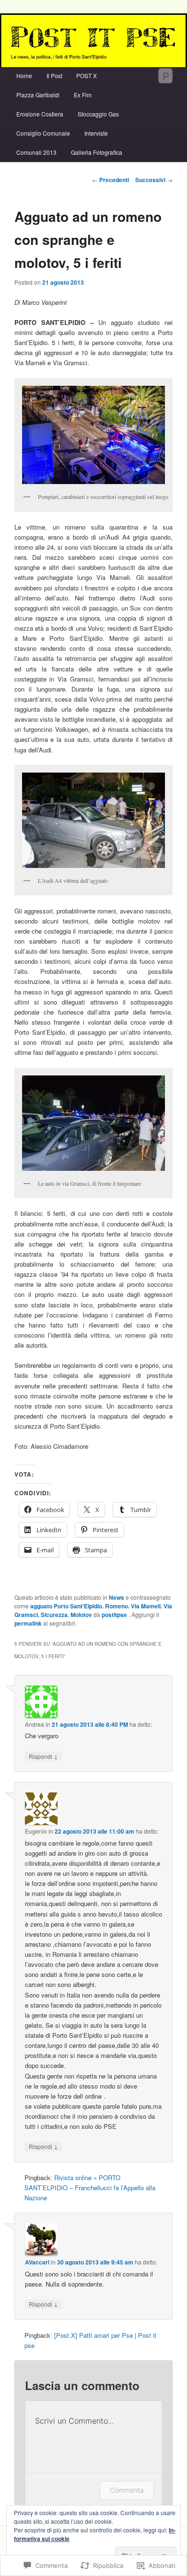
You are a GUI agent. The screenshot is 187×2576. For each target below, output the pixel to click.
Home (24, 75)
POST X (87, 75)
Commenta (127, 2490)
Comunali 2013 (36, 152)
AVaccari (37, 2262)
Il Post (54, 75)
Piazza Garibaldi (38, 95)
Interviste (96, 133)
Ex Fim (83, 95)
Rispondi (43, 1756)
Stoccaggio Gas (98, 114)
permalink (28, 1623)
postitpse (115, 1615)
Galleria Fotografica (97, 152)
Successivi (154, 180)
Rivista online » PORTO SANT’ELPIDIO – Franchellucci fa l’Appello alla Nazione (90, 2188)
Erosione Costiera (40, 114)
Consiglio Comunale (43, 133)
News (117, 1597)
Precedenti (111, 180)
